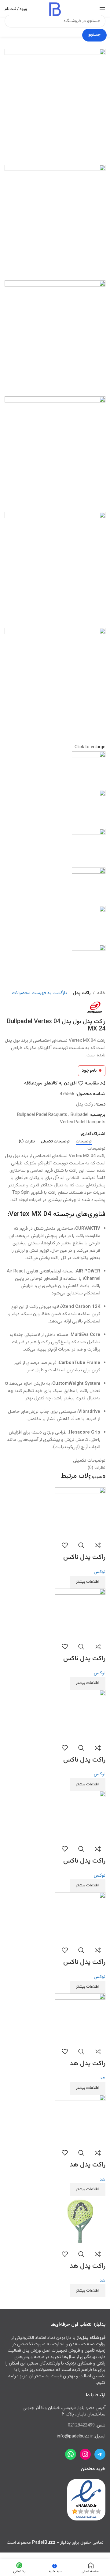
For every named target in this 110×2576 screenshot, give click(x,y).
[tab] (84, 1142)
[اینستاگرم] (85, 2454)
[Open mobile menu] (102, 9)
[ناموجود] (80, 1513)
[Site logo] (55, 9)
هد (103, 2078)
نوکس (100, 1572)
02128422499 (82, 2425)
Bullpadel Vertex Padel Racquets (83, 1118)
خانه (101, 993)
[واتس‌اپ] (71, 2454)
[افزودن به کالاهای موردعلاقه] (65, 1545)
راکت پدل (82, 993)
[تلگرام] (100, 2454)
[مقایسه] (98, 1545)
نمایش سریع (81, 1545)
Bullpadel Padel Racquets (42, 1115)
